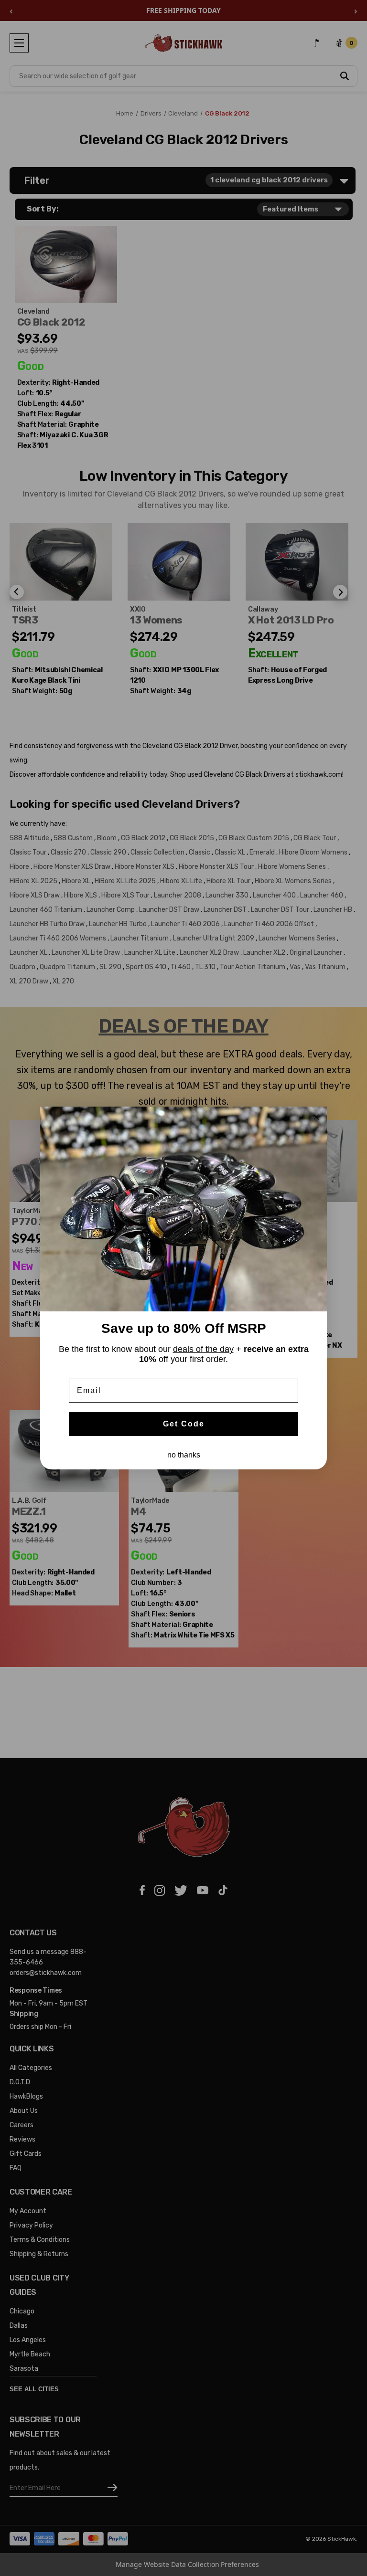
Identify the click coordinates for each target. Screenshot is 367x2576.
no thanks (184, 1455)
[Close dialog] (316, 1117)
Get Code (184, 1424)
